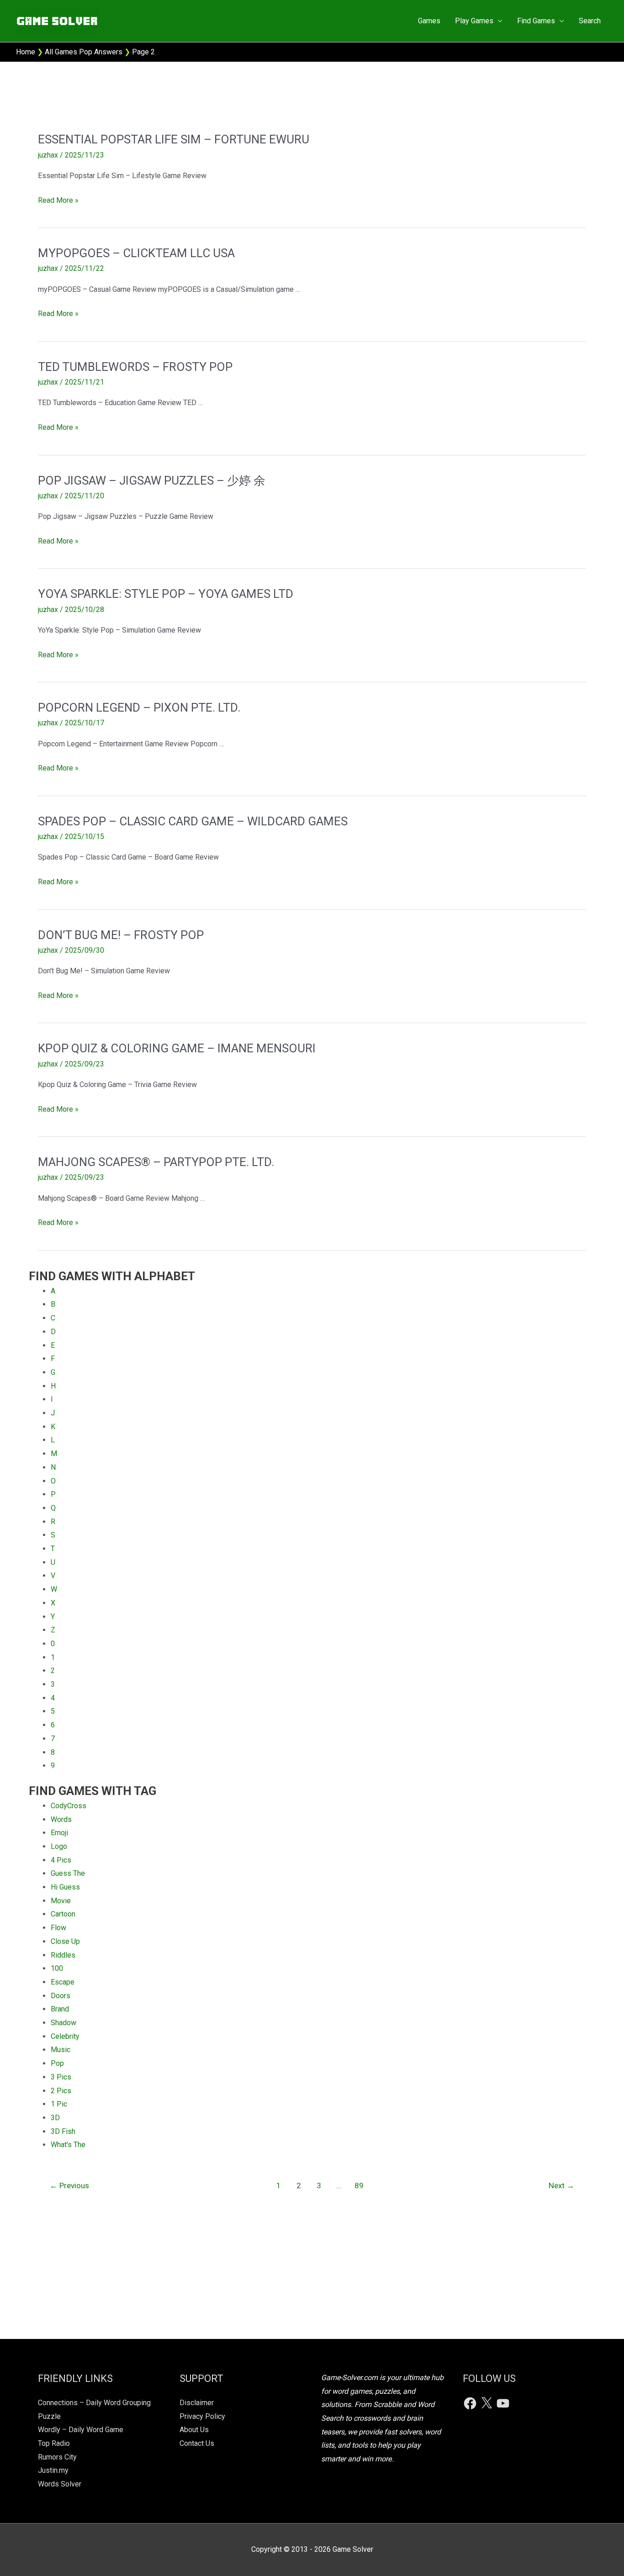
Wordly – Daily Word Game (81, 2430)
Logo (59, 1846)
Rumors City (57, 2457)
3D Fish (63, 2131)
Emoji (59, 1833)
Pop (57, 2063)
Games (429, 21)
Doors (61, 1996)
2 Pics (61, 2091)
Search (590, 21)
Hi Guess (65, 1887)
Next (561, 2185)
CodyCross (69, 1806)
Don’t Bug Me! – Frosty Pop (121, 935)
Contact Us (197, 2443)
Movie (61, 1901)
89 (359, 2185)
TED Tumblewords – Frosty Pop (135, 367)
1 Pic (59, 2104)
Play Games (474, 21)
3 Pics (61, 2077)
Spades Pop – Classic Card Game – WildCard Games (193, 821)
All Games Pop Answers (84, 52)
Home (26, 52)
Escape (63, 1982)
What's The (68, 2145)
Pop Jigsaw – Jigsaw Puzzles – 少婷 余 (152, 480)
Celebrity (65, 2036)
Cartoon (63, 1914)
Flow (58, 1928)
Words (61, 1819)
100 (57, 1968)
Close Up (65, 1941)
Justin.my (53, 2470)
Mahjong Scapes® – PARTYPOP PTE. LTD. (156, 1162)
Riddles (63, 1955)
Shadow (63, 2023)
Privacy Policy (202, 2416)
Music (61, 2050)
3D (55, 2118)
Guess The (68, 1873)
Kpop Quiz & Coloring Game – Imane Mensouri (177, 1048)
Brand (60, 2009)
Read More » (58, 201)
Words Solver (60, 2484)
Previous (69, 2185)
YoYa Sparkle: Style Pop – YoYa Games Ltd (166, 594)
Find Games (536, 21)
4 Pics (61, 1860)
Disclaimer (197, 2403)
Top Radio (54, 2443)
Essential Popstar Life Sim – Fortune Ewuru (174, 139)
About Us (194, 2430)
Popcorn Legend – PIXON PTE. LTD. (139, 707)
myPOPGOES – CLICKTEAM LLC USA (136, 253)
